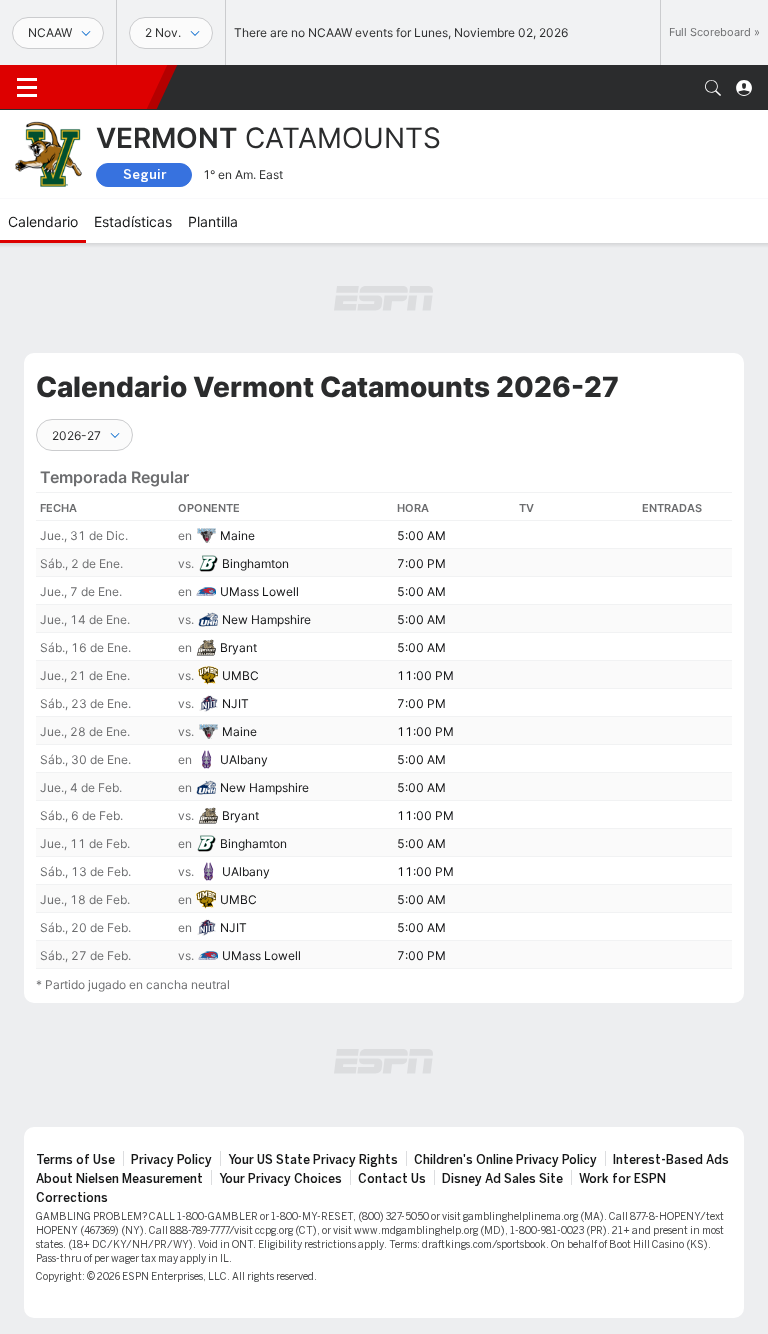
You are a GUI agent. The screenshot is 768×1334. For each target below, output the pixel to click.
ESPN (105, 87)
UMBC (240, 675)
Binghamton (255, 563)
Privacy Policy (171, 1160)
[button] (713, 88)
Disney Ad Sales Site (502, 1179)
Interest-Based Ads (671, 1160)
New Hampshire (266, 619)
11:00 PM (425, 675)
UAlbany (244, 759)
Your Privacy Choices (280, 1179)
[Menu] (27, 88)
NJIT (235, 703)
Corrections (72, 1198)
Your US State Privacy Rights (313, 1160)
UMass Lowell (259, 591)
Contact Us (392, 1179)
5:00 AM (421, 535)
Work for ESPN (622, 1179)
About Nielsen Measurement (119, 1179)
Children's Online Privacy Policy (505, 1160)
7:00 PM (421, 563)
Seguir (144, 174)
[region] (384, 710)
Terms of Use (75, 1160)
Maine (237, 535)
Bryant (238, 647)
